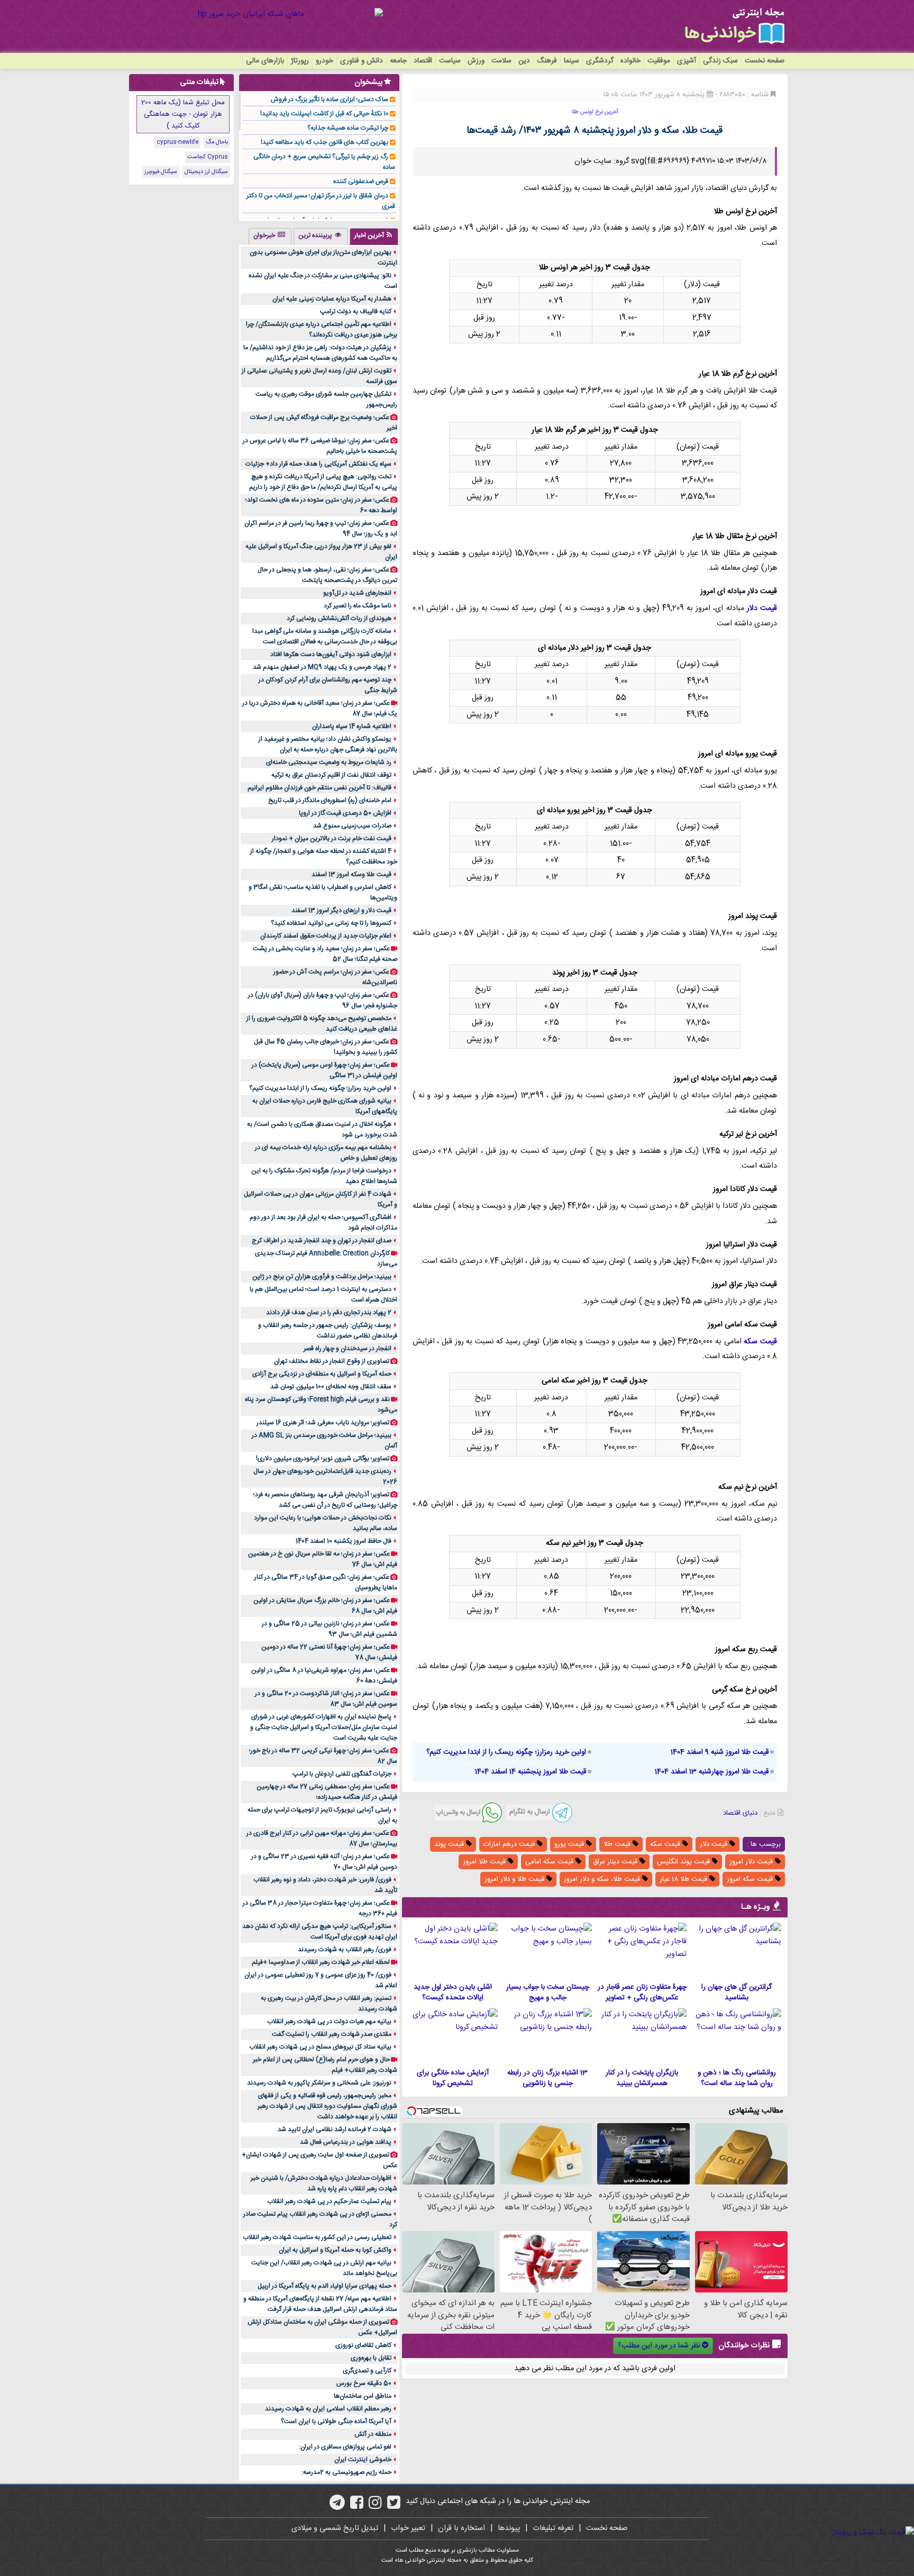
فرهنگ (547, 61)
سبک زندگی (720, 61)
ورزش (476, 61)
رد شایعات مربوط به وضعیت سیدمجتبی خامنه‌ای (329, 762)
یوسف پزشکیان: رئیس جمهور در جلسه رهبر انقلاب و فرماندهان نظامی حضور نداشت (328, 1331)
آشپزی (687, 61)
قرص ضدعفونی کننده (361, 181)
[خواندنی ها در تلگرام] (337, 2506)
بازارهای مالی (265, 61)
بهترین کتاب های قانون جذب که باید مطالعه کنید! (325, 142)
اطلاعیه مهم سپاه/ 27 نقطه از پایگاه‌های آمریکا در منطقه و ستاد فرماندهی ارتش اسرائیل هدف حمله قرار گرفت (320, 2304)
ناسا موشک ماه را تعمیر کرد (358, 606)
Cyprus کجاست (208, 157)
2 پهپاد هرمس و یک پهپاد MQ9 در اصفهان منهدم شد (322, 667)
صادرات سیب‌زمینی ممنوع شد (352, 826)
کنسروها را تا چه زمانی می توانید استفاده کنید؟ (331, 923)
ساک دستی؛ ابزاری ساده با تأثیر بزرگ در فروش (330, 99)
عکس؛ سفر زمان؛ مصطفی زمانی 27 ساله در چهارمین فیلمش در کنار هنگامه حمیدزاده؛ (327, 1792)
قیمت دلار (762, 608)
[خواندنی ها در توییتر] (394, 2506)
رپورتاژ (300, 61)
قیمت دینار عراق (616, 1862)
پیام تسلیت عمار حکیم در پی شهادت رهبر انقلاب (329, 2201)
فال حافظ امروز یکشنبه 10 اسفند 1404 (344, 1541)
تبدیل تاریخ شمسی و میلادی (335, 2528)
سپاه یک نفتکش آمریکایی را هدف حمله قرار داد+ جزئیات (318, 464)
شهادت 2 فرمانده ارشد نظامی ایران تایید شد (335, 2129)
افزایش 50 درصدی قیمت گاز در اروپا (345, 813)
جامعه (398, 61)
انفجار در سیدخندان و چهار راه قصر (348, 1349)
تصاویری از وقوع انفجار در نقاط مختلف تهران (332, 1361)
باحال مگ (217, 142)
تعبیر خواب (408, 2528)
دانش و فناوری (362, 61)
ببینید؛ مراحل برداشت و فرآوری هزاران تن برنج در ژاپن (322, 1277)
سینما (572, 61)
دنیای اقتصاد (740, 1813)
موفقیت (659, 61)
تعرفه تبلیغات (553, 2528)
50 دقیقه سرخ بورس (364, 2383)
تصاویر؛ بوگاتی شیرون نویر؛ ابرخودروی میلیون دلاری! (323, 1459)
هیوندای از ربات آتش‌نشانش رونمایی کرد (339, 618)
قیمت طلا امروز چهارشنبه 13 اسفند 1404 (712, 1772)
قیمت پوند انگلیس (684, 1862)
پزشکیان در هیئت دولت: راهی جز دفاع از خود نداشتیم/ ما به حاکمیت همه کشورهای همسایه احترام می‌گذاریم (320, 353)
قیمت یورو (570, 1844)
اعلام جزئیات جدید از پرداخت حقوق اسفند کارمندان (326, 936)
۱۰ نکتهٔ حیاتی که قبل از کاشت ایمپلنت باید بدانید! (324, 114)
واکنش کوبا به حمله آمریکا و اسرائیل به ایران (335, 2250)
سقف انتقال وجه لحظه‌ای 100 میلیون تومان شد (331, 1387)
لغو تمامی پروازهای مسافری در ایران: (345, 2447)
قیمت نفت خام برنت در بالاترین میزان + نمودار (332, 839)
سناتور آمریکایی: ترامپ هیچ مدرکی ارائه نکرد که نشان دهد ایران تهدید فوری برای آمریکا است (320, 1932)
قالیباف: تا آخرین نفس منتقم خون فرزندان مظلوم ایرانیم (319, 788)
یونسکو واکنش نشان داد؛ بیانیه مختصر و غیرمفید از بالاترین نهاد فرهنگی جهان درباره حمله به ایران (328, 744)
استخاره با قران (461, 2528)
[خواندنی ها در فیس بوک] (357, 2506)
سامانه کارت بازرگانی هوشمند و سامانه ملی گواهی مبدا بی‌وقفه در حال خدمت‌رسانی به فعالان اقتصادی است (325, 636)
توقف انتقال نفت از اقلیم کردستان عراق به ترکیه (331, 775)
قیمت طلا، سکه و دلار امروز (603, 1879)
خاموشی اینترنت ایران (363, 2460)
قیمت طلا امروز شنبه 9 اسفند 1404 (720, 1752)
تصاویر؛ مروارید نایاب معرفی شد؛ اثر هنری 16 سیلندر (323, 1423)
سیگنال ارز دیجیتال (206, 172)
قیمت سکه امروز (751, 1879)
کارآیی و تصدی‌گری (367, 2371)
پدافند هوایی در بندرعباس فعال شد (346, 2142)
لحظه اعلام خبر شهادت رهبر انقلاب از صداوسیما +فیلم (321, 1962)
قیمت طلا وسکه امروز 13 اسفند (351, 875)
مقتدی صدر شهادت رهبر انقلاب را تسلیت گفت (332, 2034)
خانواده (630, 61)
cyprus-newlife (177, 142)
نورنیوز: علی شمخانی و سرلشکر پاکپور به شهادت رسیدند (319, 2083)
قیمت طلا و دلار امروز (515, 1879)
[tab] (374, 236)
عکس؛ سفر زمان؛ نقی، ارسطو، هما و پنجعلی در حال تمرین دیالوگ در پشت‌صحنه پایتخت (327, 575)
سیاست (450, 61)
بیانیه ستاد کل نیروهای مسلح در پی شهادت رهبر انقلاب (320, 2047)
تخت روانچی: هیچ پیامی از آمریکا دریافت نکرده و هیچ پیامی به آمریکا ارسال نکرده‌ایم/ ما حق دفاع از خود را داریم (323, 482)
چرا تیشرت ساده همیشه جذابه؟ (348, 128)
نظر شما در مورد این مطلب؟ (659, 2346)
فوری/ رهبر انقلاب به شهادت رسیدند (345, 1950)
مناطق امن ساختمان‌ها (363, 2396)
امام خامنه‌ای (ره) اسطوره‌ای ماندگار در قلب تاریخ (330, 800)
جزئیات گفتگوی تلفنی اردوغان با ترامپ (342, 1774)
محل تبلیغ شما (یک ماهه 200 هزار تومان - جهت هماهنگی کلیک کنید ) (183, 114)
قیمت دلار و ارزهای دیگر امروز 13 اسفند (341, 911)
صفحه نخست (765, 61)
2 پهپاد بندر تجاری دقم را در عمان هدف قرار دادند (329, 1313)
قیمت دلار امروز (752, 1862)
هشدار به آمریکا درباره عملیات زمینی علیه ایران (332, 299)
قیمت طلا (618, 1844)
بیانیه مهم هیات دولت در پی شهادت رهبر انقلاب (329, 2022)
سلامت (501, 61)
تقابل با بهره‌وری (371, 2358)
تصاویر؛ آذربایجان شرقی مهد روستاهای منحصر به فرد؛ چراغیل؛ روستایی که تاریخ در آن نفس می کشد (325, 1500)
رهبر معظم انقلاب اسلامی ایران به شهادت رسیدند (328, 2409)
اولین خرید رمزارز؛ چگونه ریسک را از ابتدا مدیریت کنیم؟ (506, 1752)
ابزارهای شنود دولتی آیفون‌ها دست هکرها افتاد (331, 654)
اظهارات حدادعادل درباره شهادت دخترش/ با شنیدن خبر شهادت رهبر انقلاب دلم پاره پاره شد (324, 2183)
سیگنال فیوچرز (161, 172)
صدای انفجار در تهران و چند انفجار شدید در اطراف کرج (322, 1241)
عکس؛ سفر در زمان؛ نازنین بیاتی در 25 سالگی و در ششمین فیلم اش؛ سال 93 (330, 1629)
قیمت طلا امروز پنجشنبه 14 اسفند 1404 (531, 1772)
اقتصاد (423, 61)
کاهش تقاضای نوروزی (363, 2345)
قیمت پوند (450, 1844)
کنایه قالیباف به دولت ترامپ (356, 312)
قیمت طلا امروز (485, 1862)
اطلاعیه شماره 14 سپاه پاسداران (352, 726)
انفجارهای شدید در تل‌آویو (357, 593)
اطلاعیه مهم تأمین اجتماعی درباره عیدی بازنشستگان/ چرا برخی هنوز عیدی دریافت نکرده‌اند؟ (322, 330)
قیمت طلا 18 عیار (684, 1879)
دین (524, 61)
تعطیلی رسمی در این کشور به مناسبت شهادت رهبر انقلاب (317, 2237)
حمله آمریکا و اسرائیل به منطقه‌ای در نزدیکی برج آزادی (322, 1374)
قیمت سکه (760, 1342)
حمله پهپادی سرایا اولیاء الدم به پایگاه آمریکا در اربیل (325, 2286)
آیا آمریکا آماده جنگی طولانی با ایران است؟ (336, 2422)
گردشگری (600, 61)
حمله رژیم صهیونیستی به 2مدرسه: (346, 2472)
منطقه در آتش (373, 2434)
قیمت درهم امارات (510, 1844)
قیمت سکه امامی (550, 1862)
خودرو (325, 61)
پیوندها (509, 2528)
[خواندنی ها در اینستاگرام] (375, 2506)
